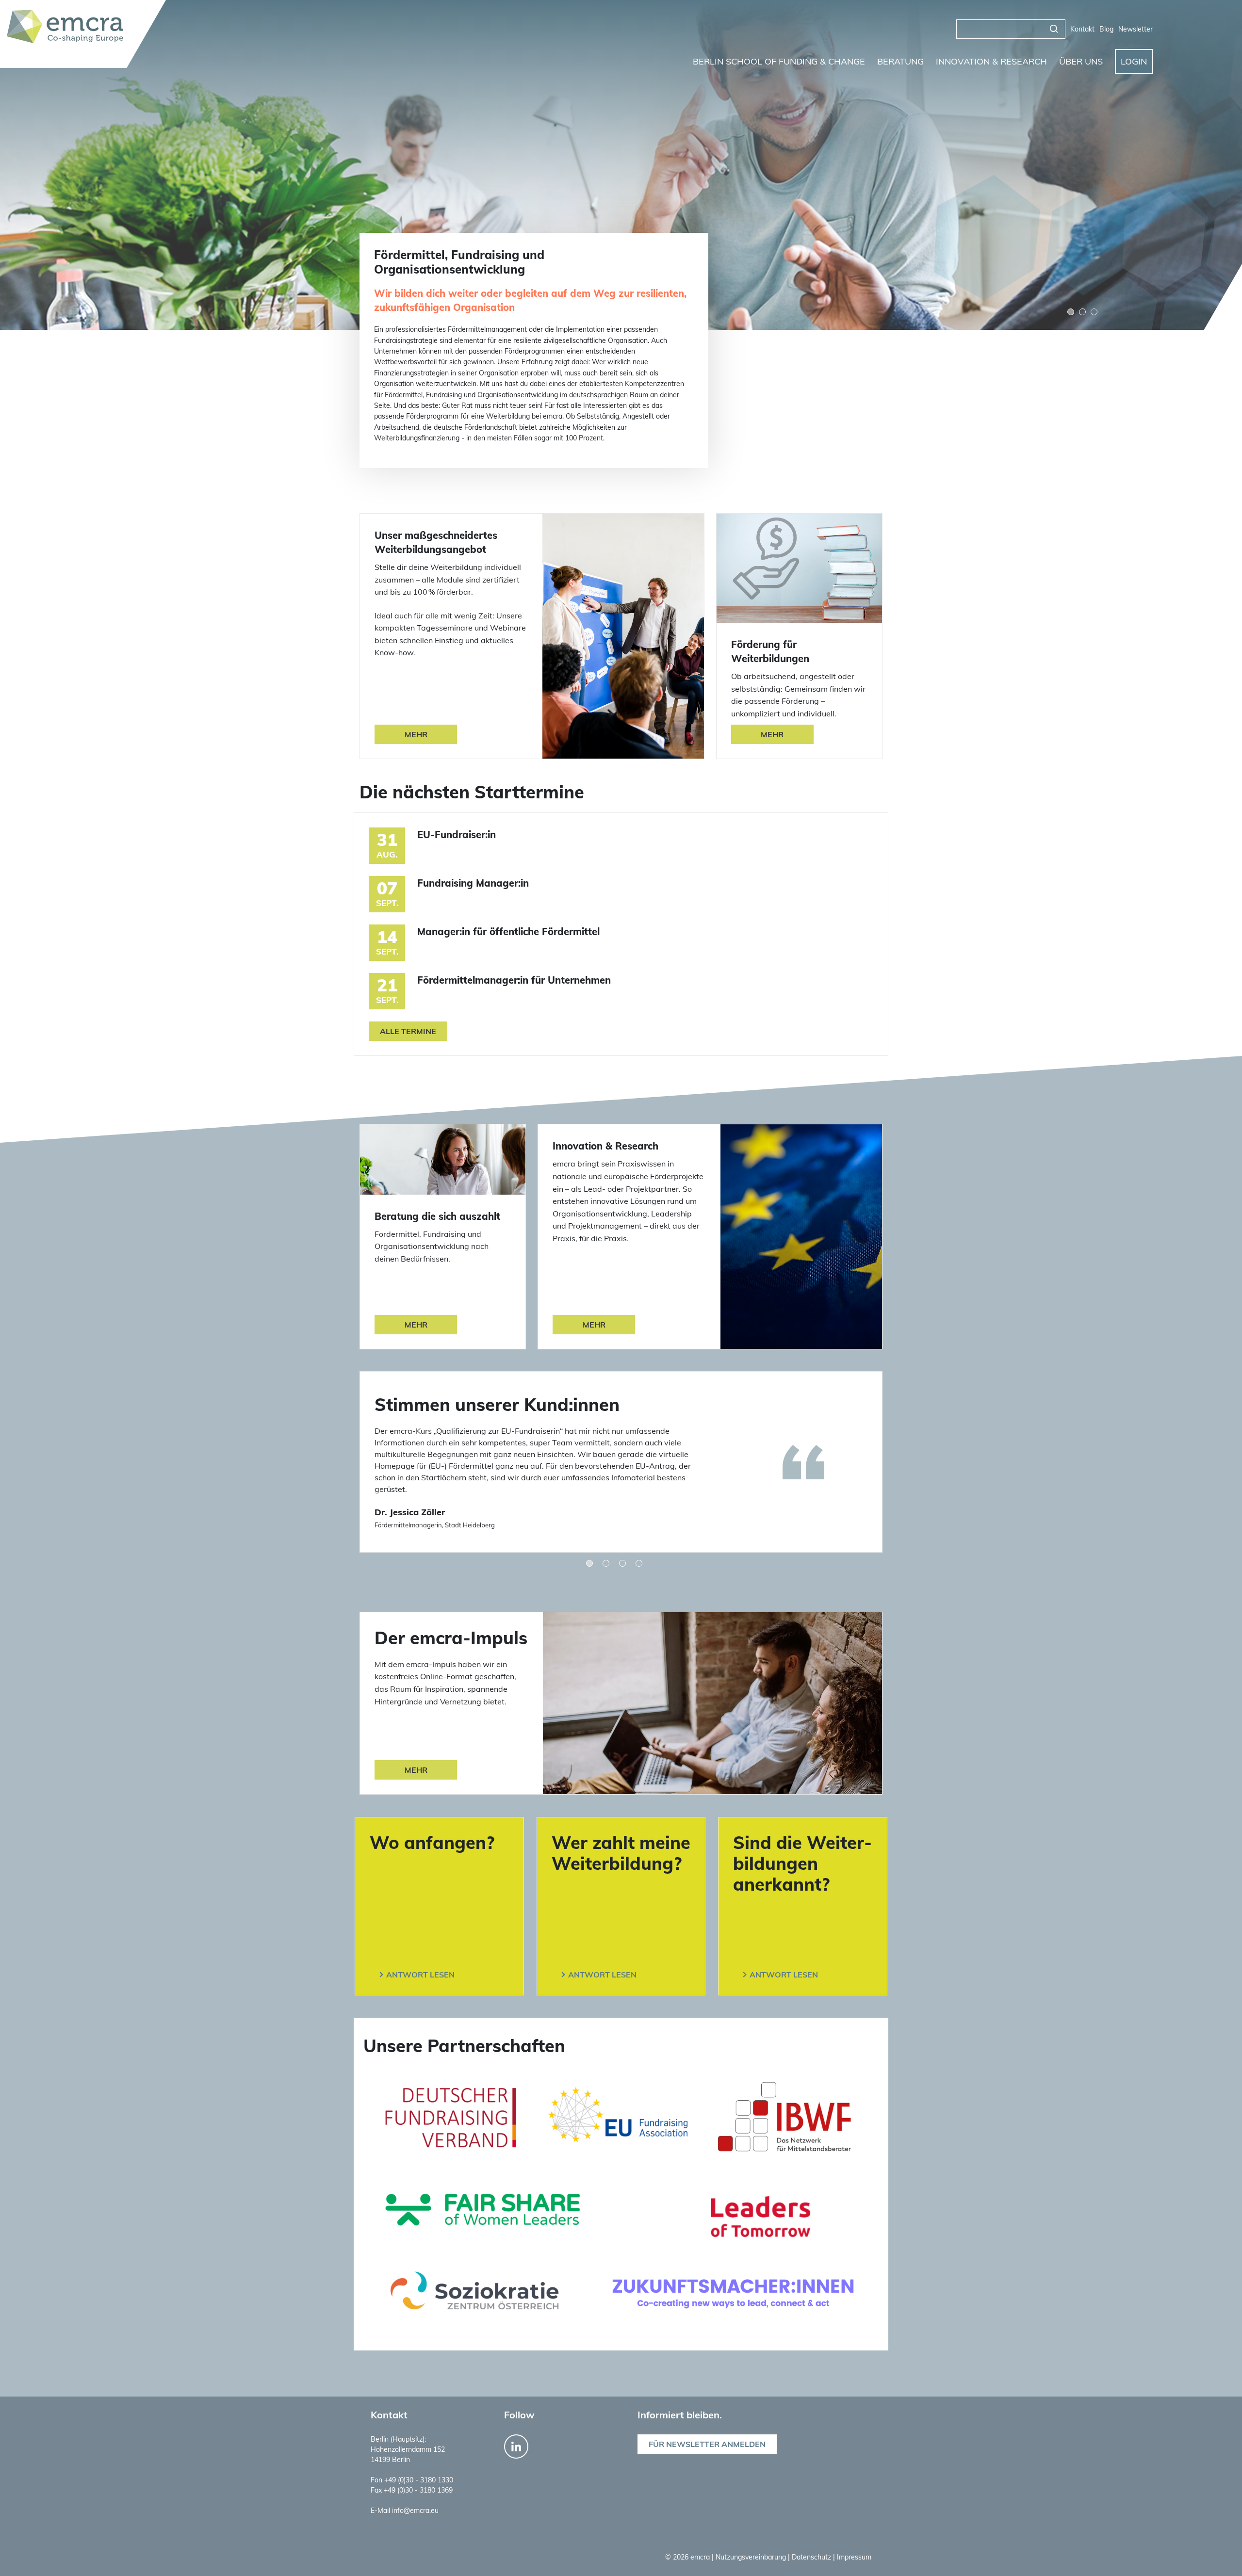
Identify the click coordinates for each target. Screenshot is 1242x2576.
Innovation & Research (991, 61)
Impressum (854, 2557)
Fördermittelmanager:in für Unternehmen (514, 980)
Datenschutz (812, 2557)
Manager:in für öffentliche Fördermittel (508, 932)
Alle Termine (408, 1031)
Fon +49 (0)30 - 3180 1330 (412, 2480)
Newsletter (1136, 29)
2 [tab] (1082, 312)
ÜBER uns (1081, 61)
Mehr (416, 734)
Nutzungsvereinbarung (752, 2557)
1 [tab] (1071, 312)
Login (1134, 61)
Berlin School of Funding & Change (779, 61)
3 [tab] (1094, 312)
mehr (416, 1770)
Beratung (900, 61)
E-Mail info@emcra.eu (405, 2511)
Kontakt (1082, 29)
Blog (1106, 29)
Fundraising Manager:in (473, 883)
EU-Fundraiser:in (457, 834)
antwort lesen (420, 1975)
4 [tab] (639, 1563)
